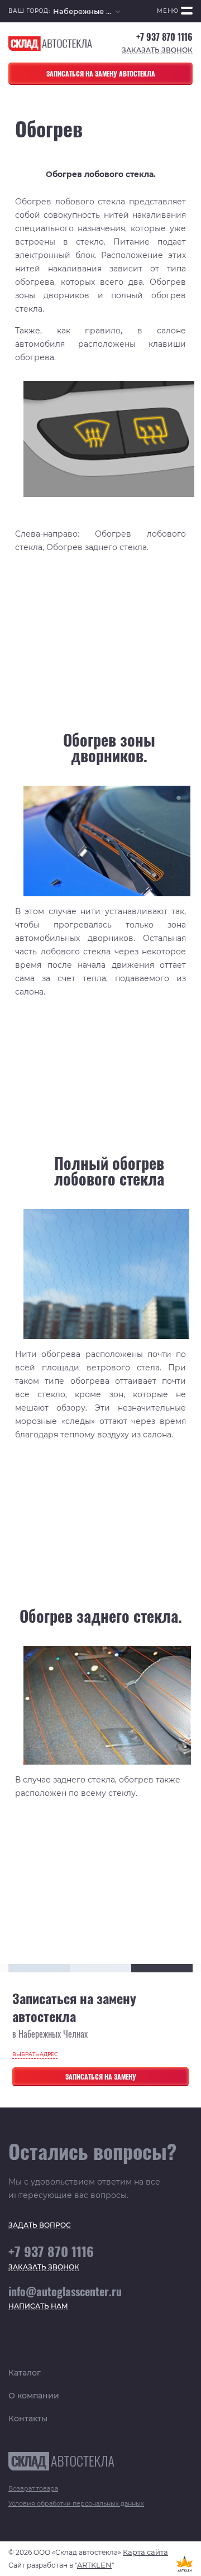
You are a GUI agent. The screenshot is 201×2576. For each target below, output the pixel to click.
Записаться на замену (101, 2076)
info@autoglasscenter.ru (65, 2291)
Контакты (28, 2419)
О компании (34, 2396)
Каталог (25, 2373)
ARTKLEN (94, 2565)
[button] (87, 11)
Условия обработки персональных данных (76, 2503)
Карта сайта (145, 2552)
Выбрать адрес (35, 2054)
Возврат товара (33, 2488)
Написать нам (38, 2307)
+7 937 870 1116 (164, 37)
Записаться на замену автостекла (101, 73)
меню (168, 11)
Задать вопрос (40, 2226)
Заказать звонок (157, 51)
